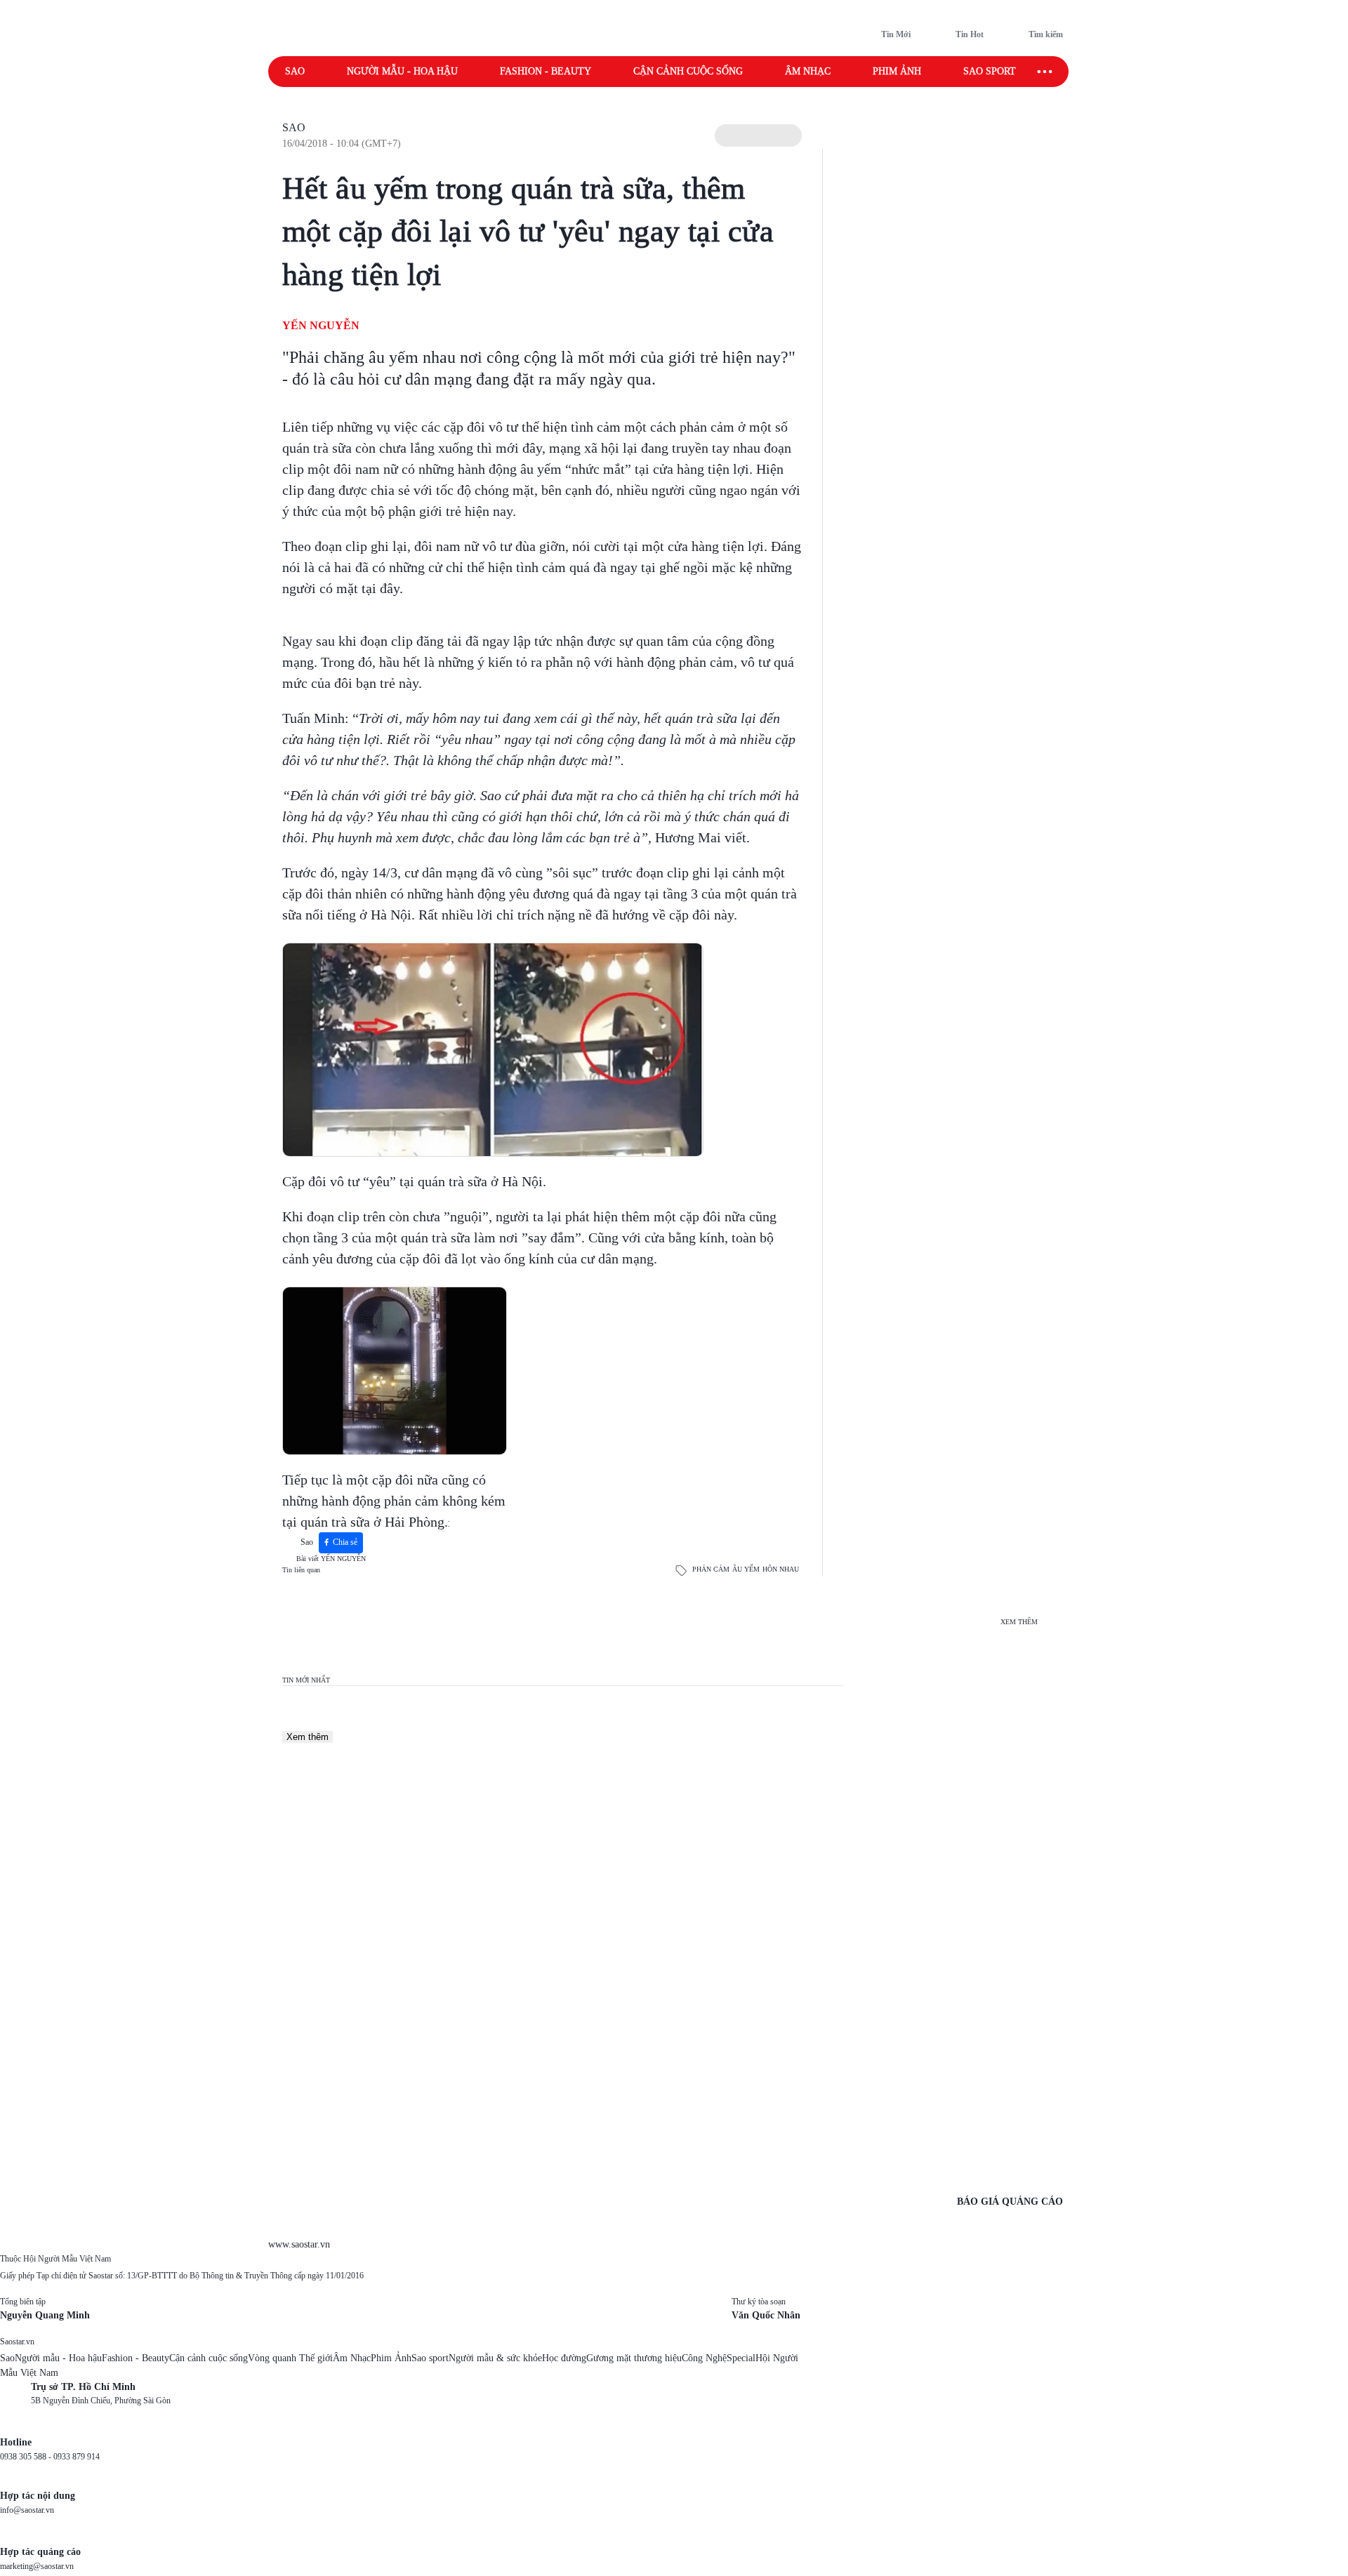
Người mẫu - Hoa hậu (402, 71)
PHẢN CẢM (711, 1569)
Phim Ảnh (391, 2358)
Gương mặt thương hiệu (634, 2358)
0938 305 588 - (27, 2457)
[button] (758, 135)
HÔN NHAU (781, 1569)
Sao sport (990, 71)
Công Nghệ (704, 2358)
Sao (295, 71)
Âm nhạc (808, 71)
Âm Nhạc (352, 2358)
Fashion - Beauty (546, 71)
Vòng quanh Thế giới (290, 2358)
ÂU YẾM (746, 1569)
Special (741, 2358)
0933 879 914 (77, 2457)
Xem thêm (308, 1737)
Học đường (564, 2358)
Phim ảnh (897, 71)
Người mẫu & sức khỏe (495, 2358)
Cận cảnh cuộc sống (688, 71)
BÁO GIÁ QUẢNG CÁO (1010, 2202)
